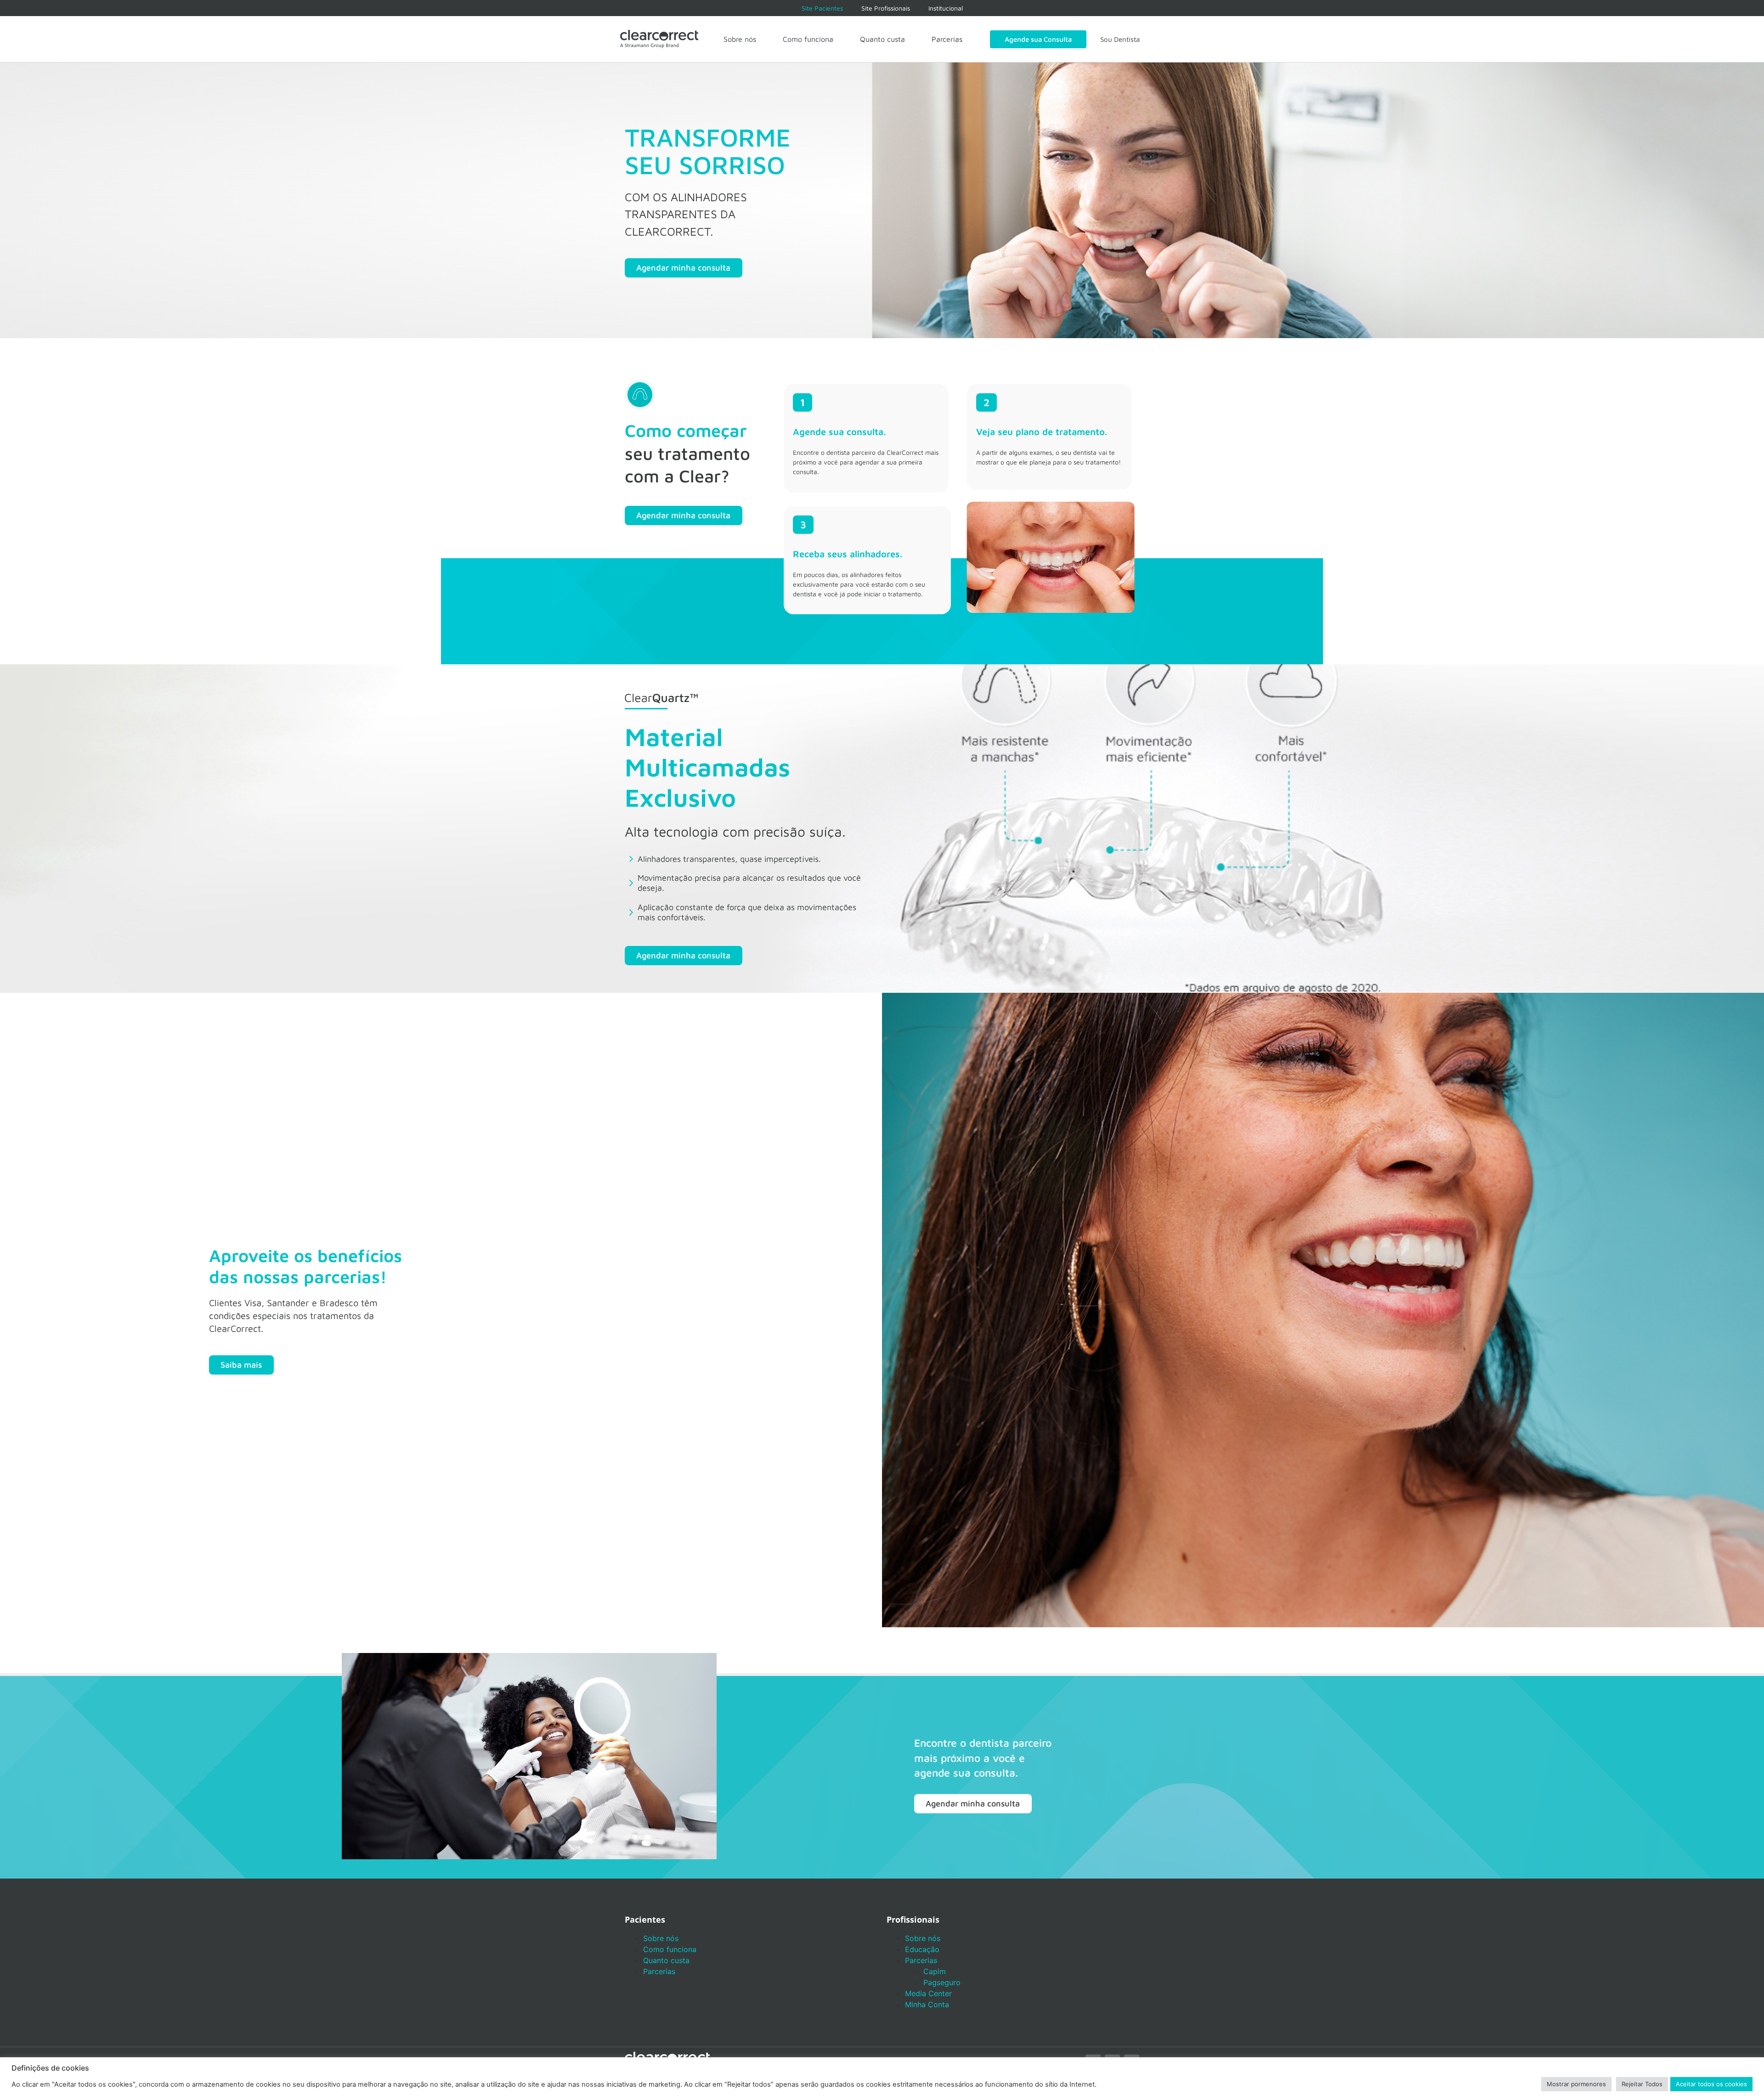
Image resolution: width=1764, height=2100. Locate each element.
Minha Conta (927, 2004)
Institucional (946, 8)
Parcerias (947, 39)
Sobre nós (740, 39)
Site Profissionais (886, 8)
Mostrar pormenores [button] (1576, 2084)
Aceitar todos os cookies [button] (1711, 2084)
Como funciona (808, 39)
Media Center (928, 1993)
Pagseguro (942, 1982)
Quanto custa (882, 39)
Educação (922, 1949)
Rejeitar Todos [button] (1642, 2084)
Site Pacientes (822, 8)
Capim (935, 1971)
